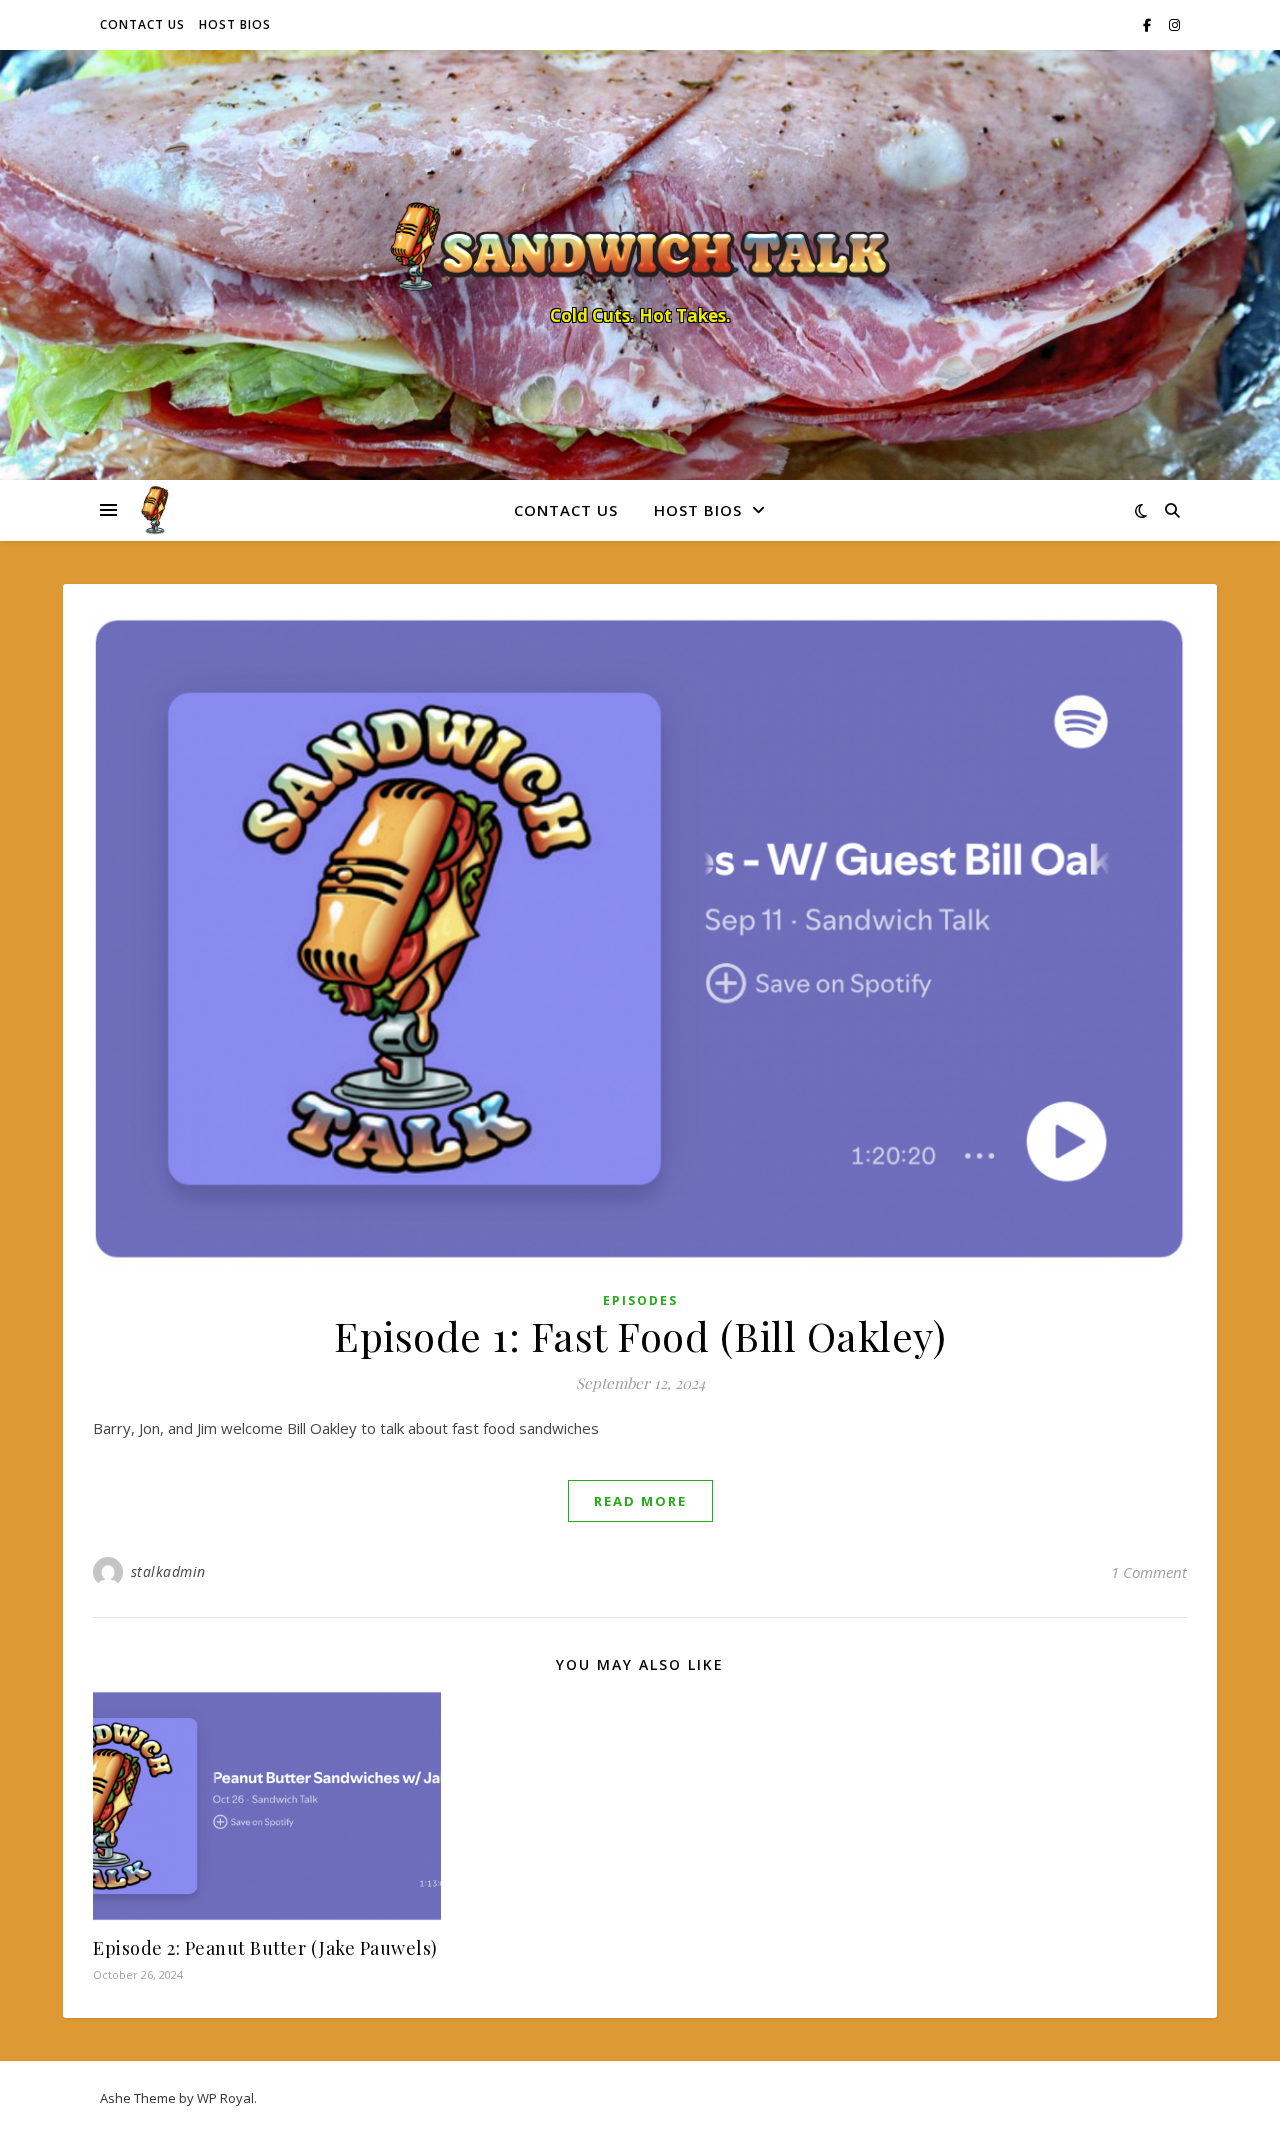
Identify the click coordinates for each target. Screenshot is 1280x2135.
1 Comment (1149, 1572)
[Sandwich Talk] (640, 247)
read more (640, 1501)
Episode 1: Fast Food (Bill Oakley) (640, 1335)
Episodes (640, 1300)
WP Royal (225, 2098)
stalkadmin (168, 1571)
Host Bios (235, 24)
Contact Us (142, 24)
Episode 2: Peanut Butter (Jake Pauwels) (265, 1948)
